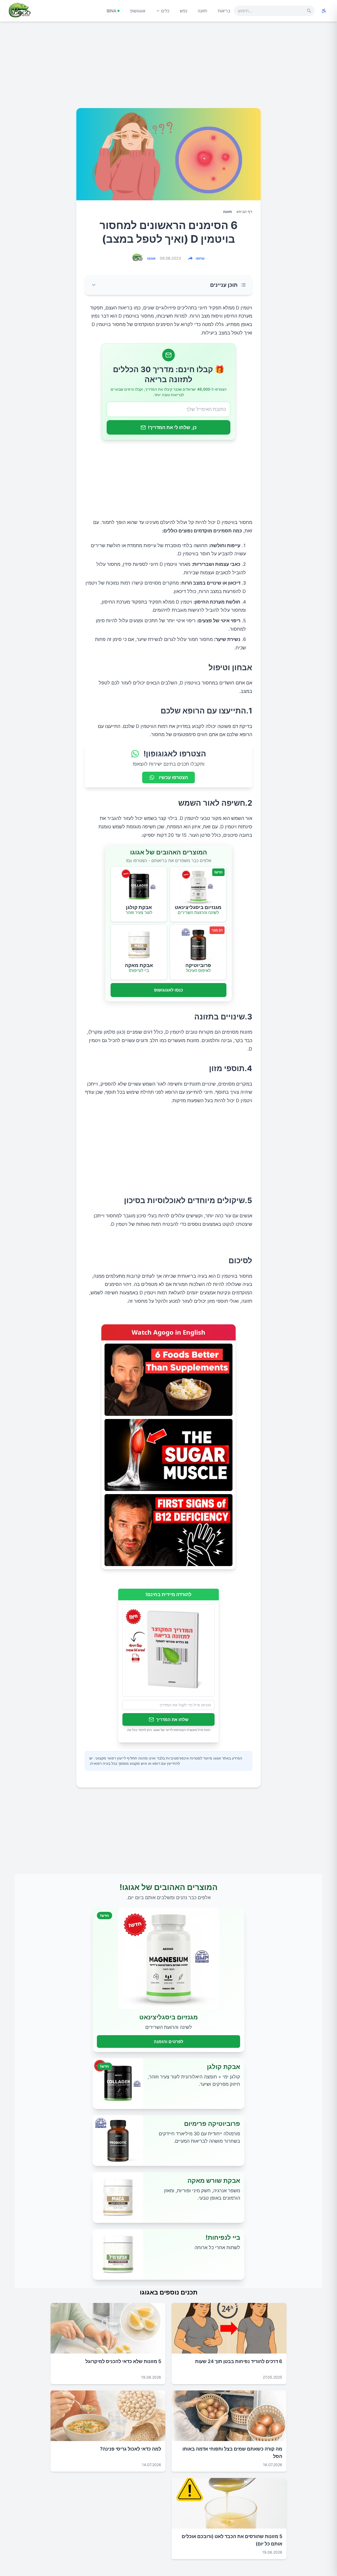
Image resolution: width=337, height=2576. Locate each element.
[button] (168, 285)
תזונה (202, 11)
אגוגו (151, 258)
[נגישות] (324, 11)
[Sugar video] (168, 1455)
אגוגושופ (138, 11)
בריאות (224, 11)
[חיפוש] (309, 11)
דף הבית (245, 212)
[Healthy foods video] (168, 1380)
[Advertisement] (168, 67)
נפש (184, 11)
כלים (165, 11)
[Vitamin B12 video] (168, 1530)
